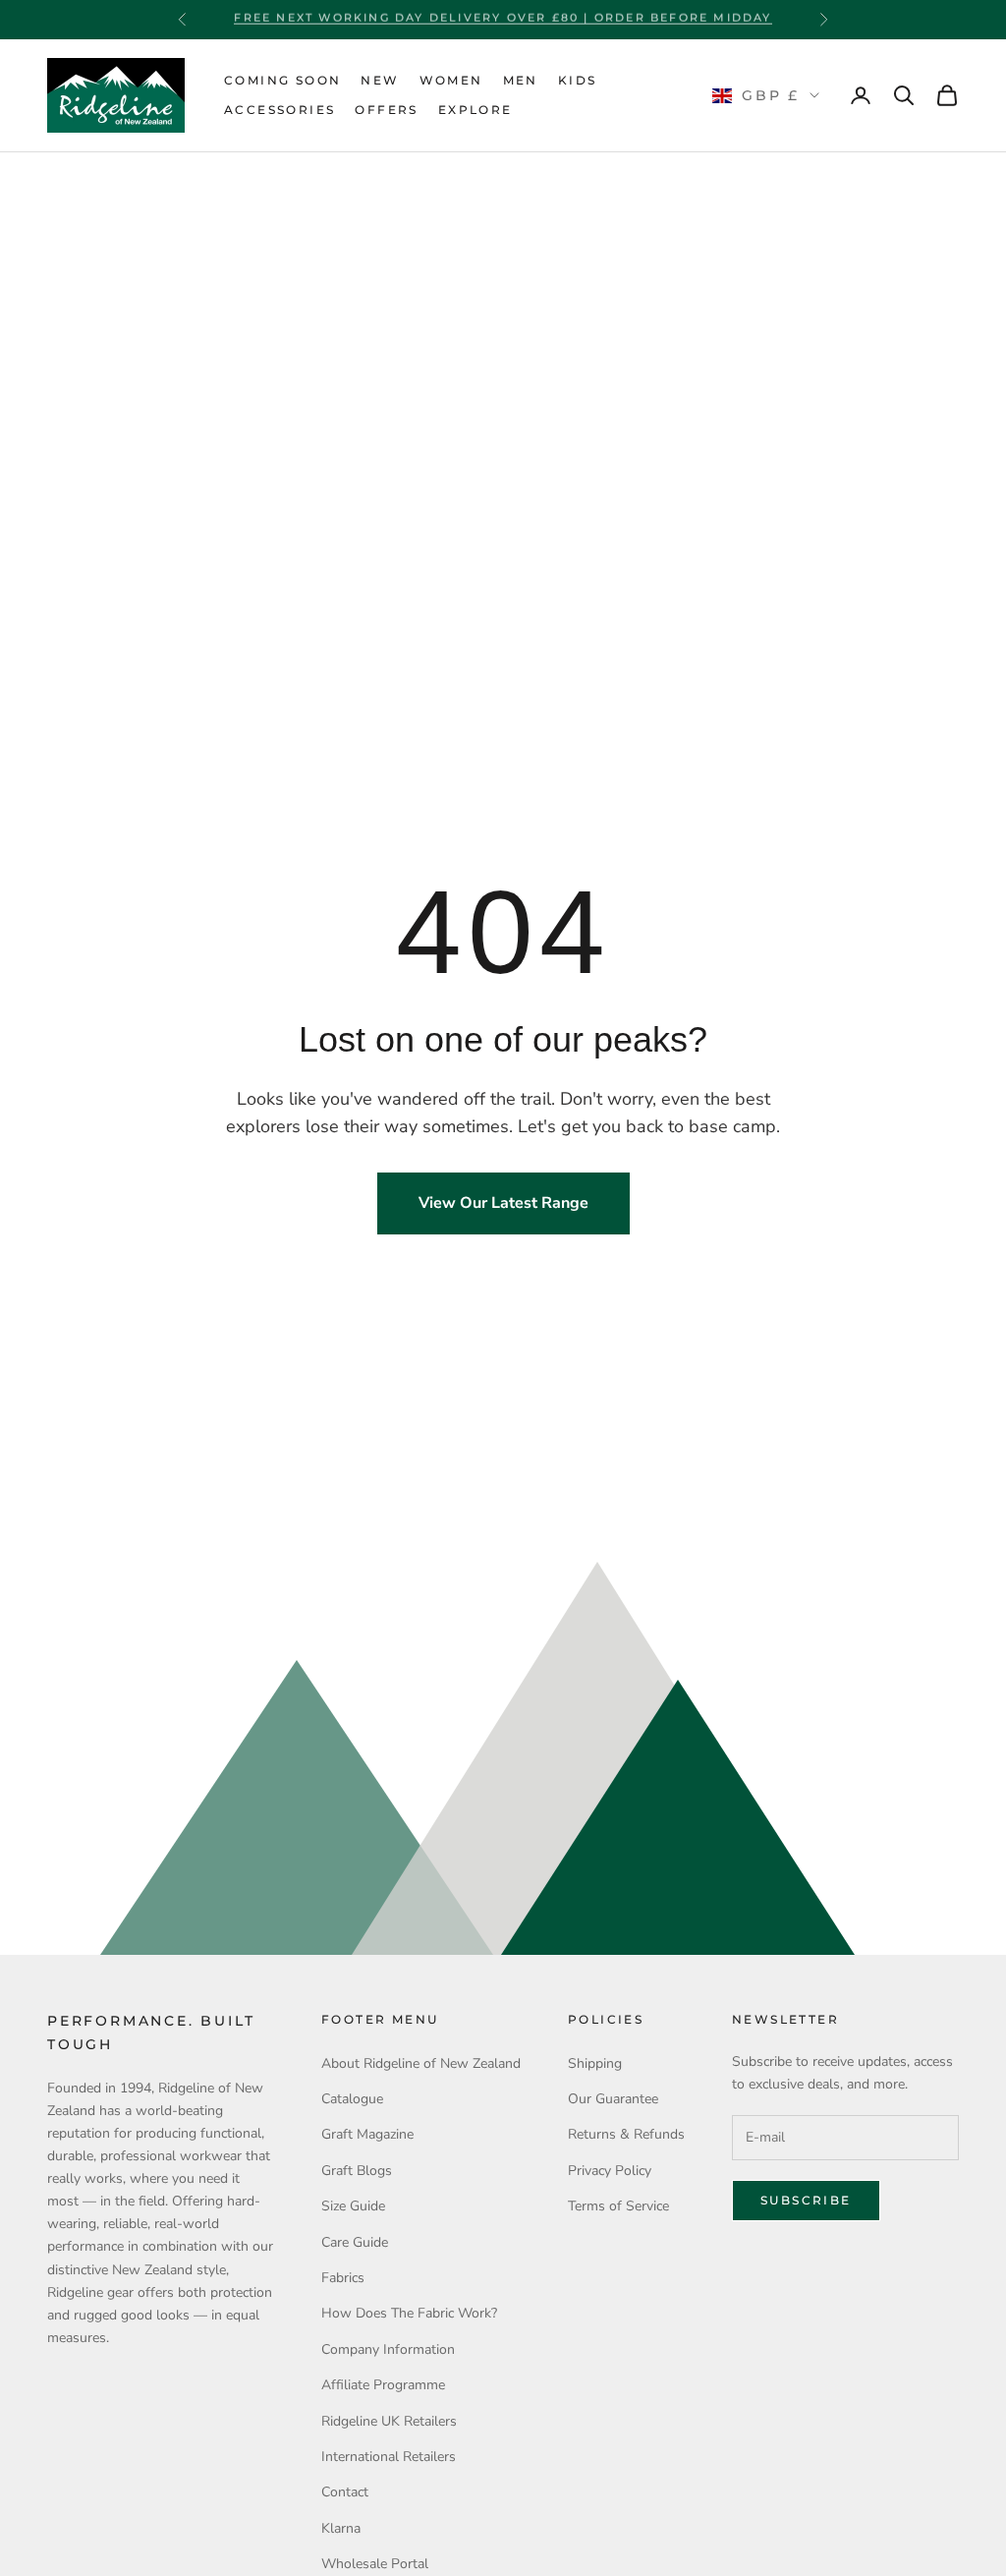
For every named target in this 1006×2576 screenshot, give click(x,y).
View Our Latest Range (503, 1203)
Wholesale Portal (375, 2564)
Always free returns (503, 20)
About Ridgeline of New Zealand (421, 2063)
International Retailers (389, 2457)
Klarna (341, 2528)
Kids (578, 80)
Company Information (388, 2349)
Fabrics (343, 2278)
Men (521, 80)
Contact (345, 2492)
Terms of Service (618, 2206)
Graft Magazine (367, 2134)
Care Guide (355, 2242)
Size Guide (353, 2206)
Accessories (279, 110)
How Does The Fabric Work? (409, 2313)
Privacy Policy (610, 2171)
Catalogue (352, 2099)
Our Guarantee (613, 2099)
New (380, 80)
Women (451, 80)
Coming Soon (282, 80)
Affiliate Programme (383, 2385)
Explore (475, 110)
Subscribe (806, 2200)
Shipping (595, 2063)
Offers (386, 110)
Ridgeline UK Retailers (389, 2421)
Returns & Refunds (626, 2134)
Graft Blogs (357, 2171)
